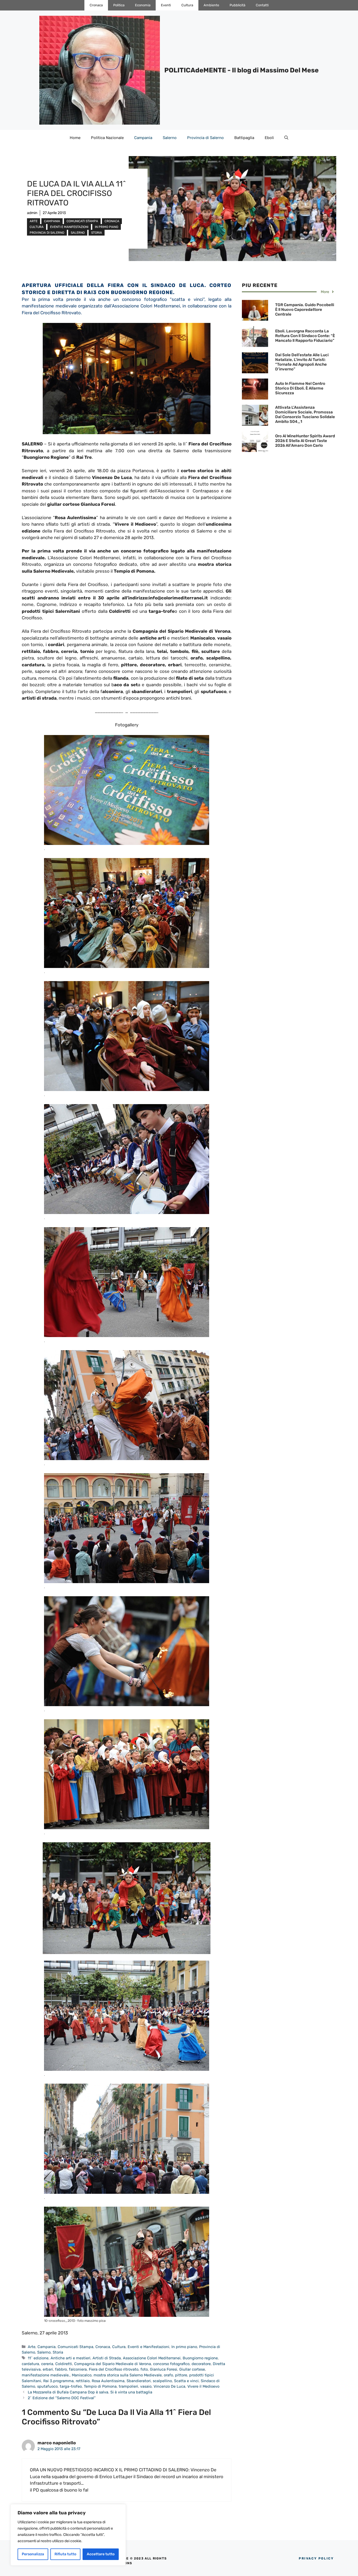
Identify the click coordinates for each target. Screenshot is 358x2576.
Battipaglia (244, 138)
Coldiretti (64, 2364)
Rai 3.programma (58, 2381)
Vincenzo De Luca (169, 2386)
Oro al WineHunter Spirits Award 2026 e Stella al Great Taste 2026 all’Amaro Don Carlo (305, 441)
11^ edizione (38, 2358)
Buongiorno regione (200, 2358)
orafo (168, 2375)
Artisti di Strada (107, 2358)
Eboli (269, 138)
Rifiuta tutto (65, 2554)
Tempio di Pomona (100, 2386)
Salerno (170, 138)
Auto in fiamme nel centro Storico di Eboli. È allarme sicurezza (300, 388)
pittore (181, 2375)
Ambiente (211, 5)
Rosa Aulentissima (108, 2381)
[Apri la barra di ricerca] (286, 138)
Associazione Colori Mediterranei (152, 2358)
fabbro (61, 2369)
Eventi (166, 5)
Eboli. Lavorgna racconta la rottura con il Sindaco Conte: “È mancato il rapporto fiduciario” (305, 336)
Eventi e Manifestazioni (69, 227)
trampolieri (128, 2386)
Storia (97, 233)
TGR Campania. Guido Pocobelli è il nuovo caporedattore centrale (305, 310)
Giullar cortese (192, 2369)
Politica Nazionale (107, 138)
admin (32, 213)
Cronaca (96, 5)
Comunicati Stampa (82, 221)
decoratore (201, 2364)
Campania (143, 138)
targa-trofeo (71, 2386)
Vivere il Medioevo (203, 2386)
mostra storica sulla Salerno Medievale (128, 2375)
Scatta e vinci (186, 2381)
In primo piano (107, 227)
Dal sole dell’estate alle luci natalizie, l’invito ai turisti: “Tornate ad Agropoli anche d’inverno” (302, 362)
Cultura (187, 5)
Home (75, 138)
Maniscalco (82, 2375)
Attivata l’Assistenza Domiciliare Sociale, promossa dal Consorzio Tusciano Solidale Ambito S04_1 (305, 414)
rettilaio (83, 2381)
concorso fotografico (171, 2364)
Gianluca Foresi (164, 2369)
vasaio (146, 2386)
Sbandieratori (139, 2381)
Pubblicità (237, 5)
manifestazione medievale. (46, 2375)
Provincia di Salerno (205, 138)
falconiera (78, 2369)
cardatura (30, 2364)
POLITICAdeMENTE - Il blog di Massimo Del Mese (242, 70)
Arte (34, 221)
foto (144, 2369)
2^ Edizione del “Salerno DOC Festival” (62, 2398)
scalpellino (162, 2381)
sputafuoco (47, 2386)
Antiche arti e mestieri (70, 2358)
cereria (47, 2364)
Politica (119, 5)
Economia (143, 5)
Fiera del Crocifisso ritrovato (114, 2369)
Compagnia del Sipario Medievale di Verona (113, 2364)
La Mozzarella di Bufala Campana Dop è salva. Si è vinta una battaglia (90, 2392)
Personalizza (33, 2554)
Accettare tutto (101, 2554)
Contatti (262, 5)
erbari (48, 2369)
